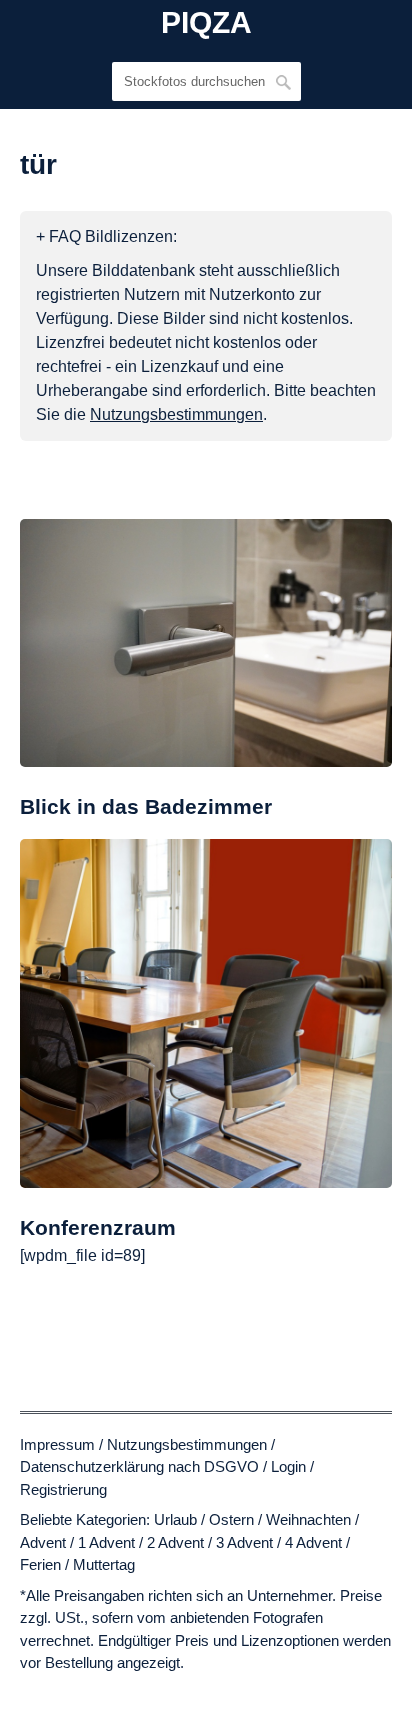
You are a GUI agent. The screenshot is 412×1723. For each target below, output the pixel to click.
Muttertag (104, 1564)
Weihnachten (308, 1519)
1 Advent (106, 1542)
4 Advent (313, 1542)
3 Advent (244, 1542)
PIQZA (206, 23)
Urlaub (175, 1519)
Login (288, 1466)
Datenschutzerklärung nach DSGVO (139, 1466)
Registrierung (63, 1489)
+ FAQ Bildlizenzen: (106, 236)
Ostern (231, 1519)
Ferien (40, 1564)
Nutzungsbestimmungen (187, 1444)
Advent (43, 1542)
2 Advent (175, 1542)
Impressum (57, 1444)
